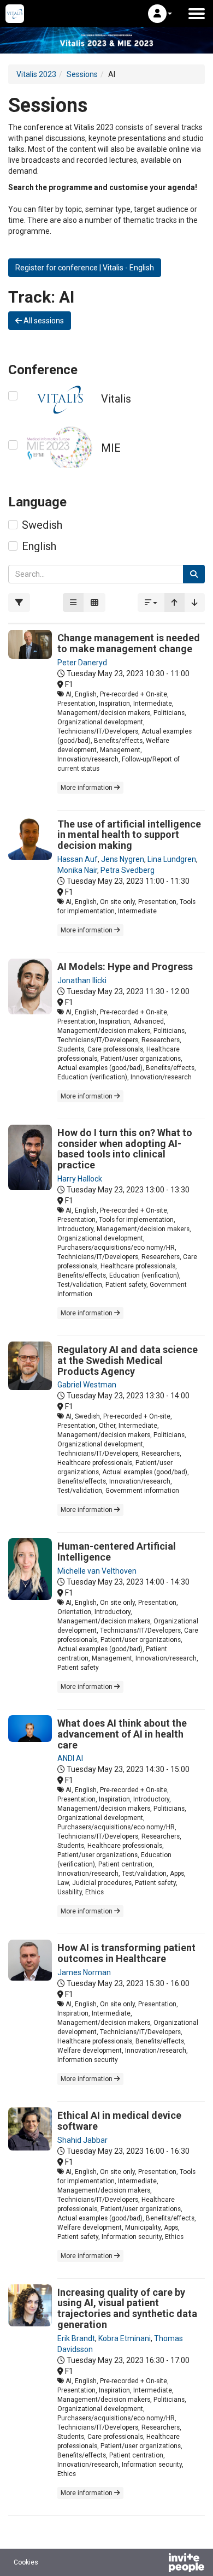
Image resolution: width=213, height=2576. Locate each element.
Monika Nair (77, 870)
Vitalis (116, 399)
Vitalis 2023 (36, 74)
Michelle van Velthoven (97, 1571)
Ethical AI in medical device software (119, 2121)
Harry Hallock (80, 1179)
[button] (160, 14)
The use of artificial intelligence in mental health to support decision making (129, 835)
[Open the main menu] (197, 14)
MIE (111, 448)
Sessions (82, 74)
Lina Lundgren (172, 859)
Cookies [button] (26, 2562)
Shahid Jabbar (82, 2140)
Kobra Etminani (125, 2338)
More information (87, 788)
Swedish (42, 525)
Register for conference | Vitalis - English (85, 268)
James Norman (84, 1972)
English (39, 546)
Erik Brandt (76, 2338)
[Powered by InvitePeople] (158, 2564)
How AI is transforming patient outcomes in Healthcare (126, 1953)
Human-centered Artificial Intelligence (117, 1552)
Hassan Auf (78, 859)
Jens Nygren (123, 859)
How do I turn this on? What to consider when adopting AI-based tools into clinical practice (125, 1149)
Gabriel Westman (87, 1385)
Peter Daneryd (82, 663)
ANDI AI (70, 1758)
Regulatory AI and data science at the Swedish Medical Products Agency (128, 1360)
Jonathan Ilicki (82, 980)
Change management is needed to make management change (129, 643)
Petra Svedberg (128, 870)
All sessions (43, 321)
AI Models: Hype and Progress (125, 967)
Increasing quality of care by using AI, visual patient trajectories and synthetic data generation (127, 2308)
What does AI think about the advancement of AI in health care (122, 1734)
